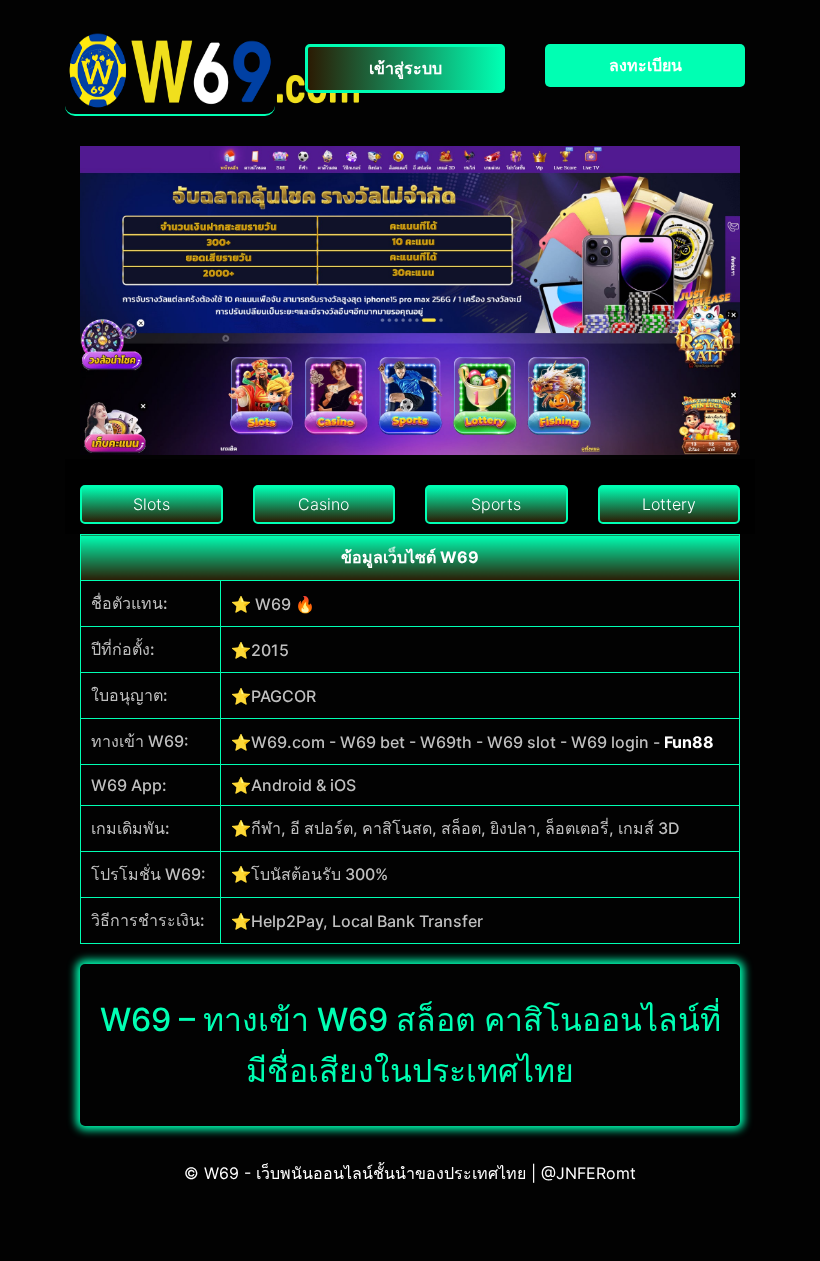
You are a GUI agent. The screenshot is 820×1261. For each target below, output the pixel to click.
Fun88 (689, 742)
